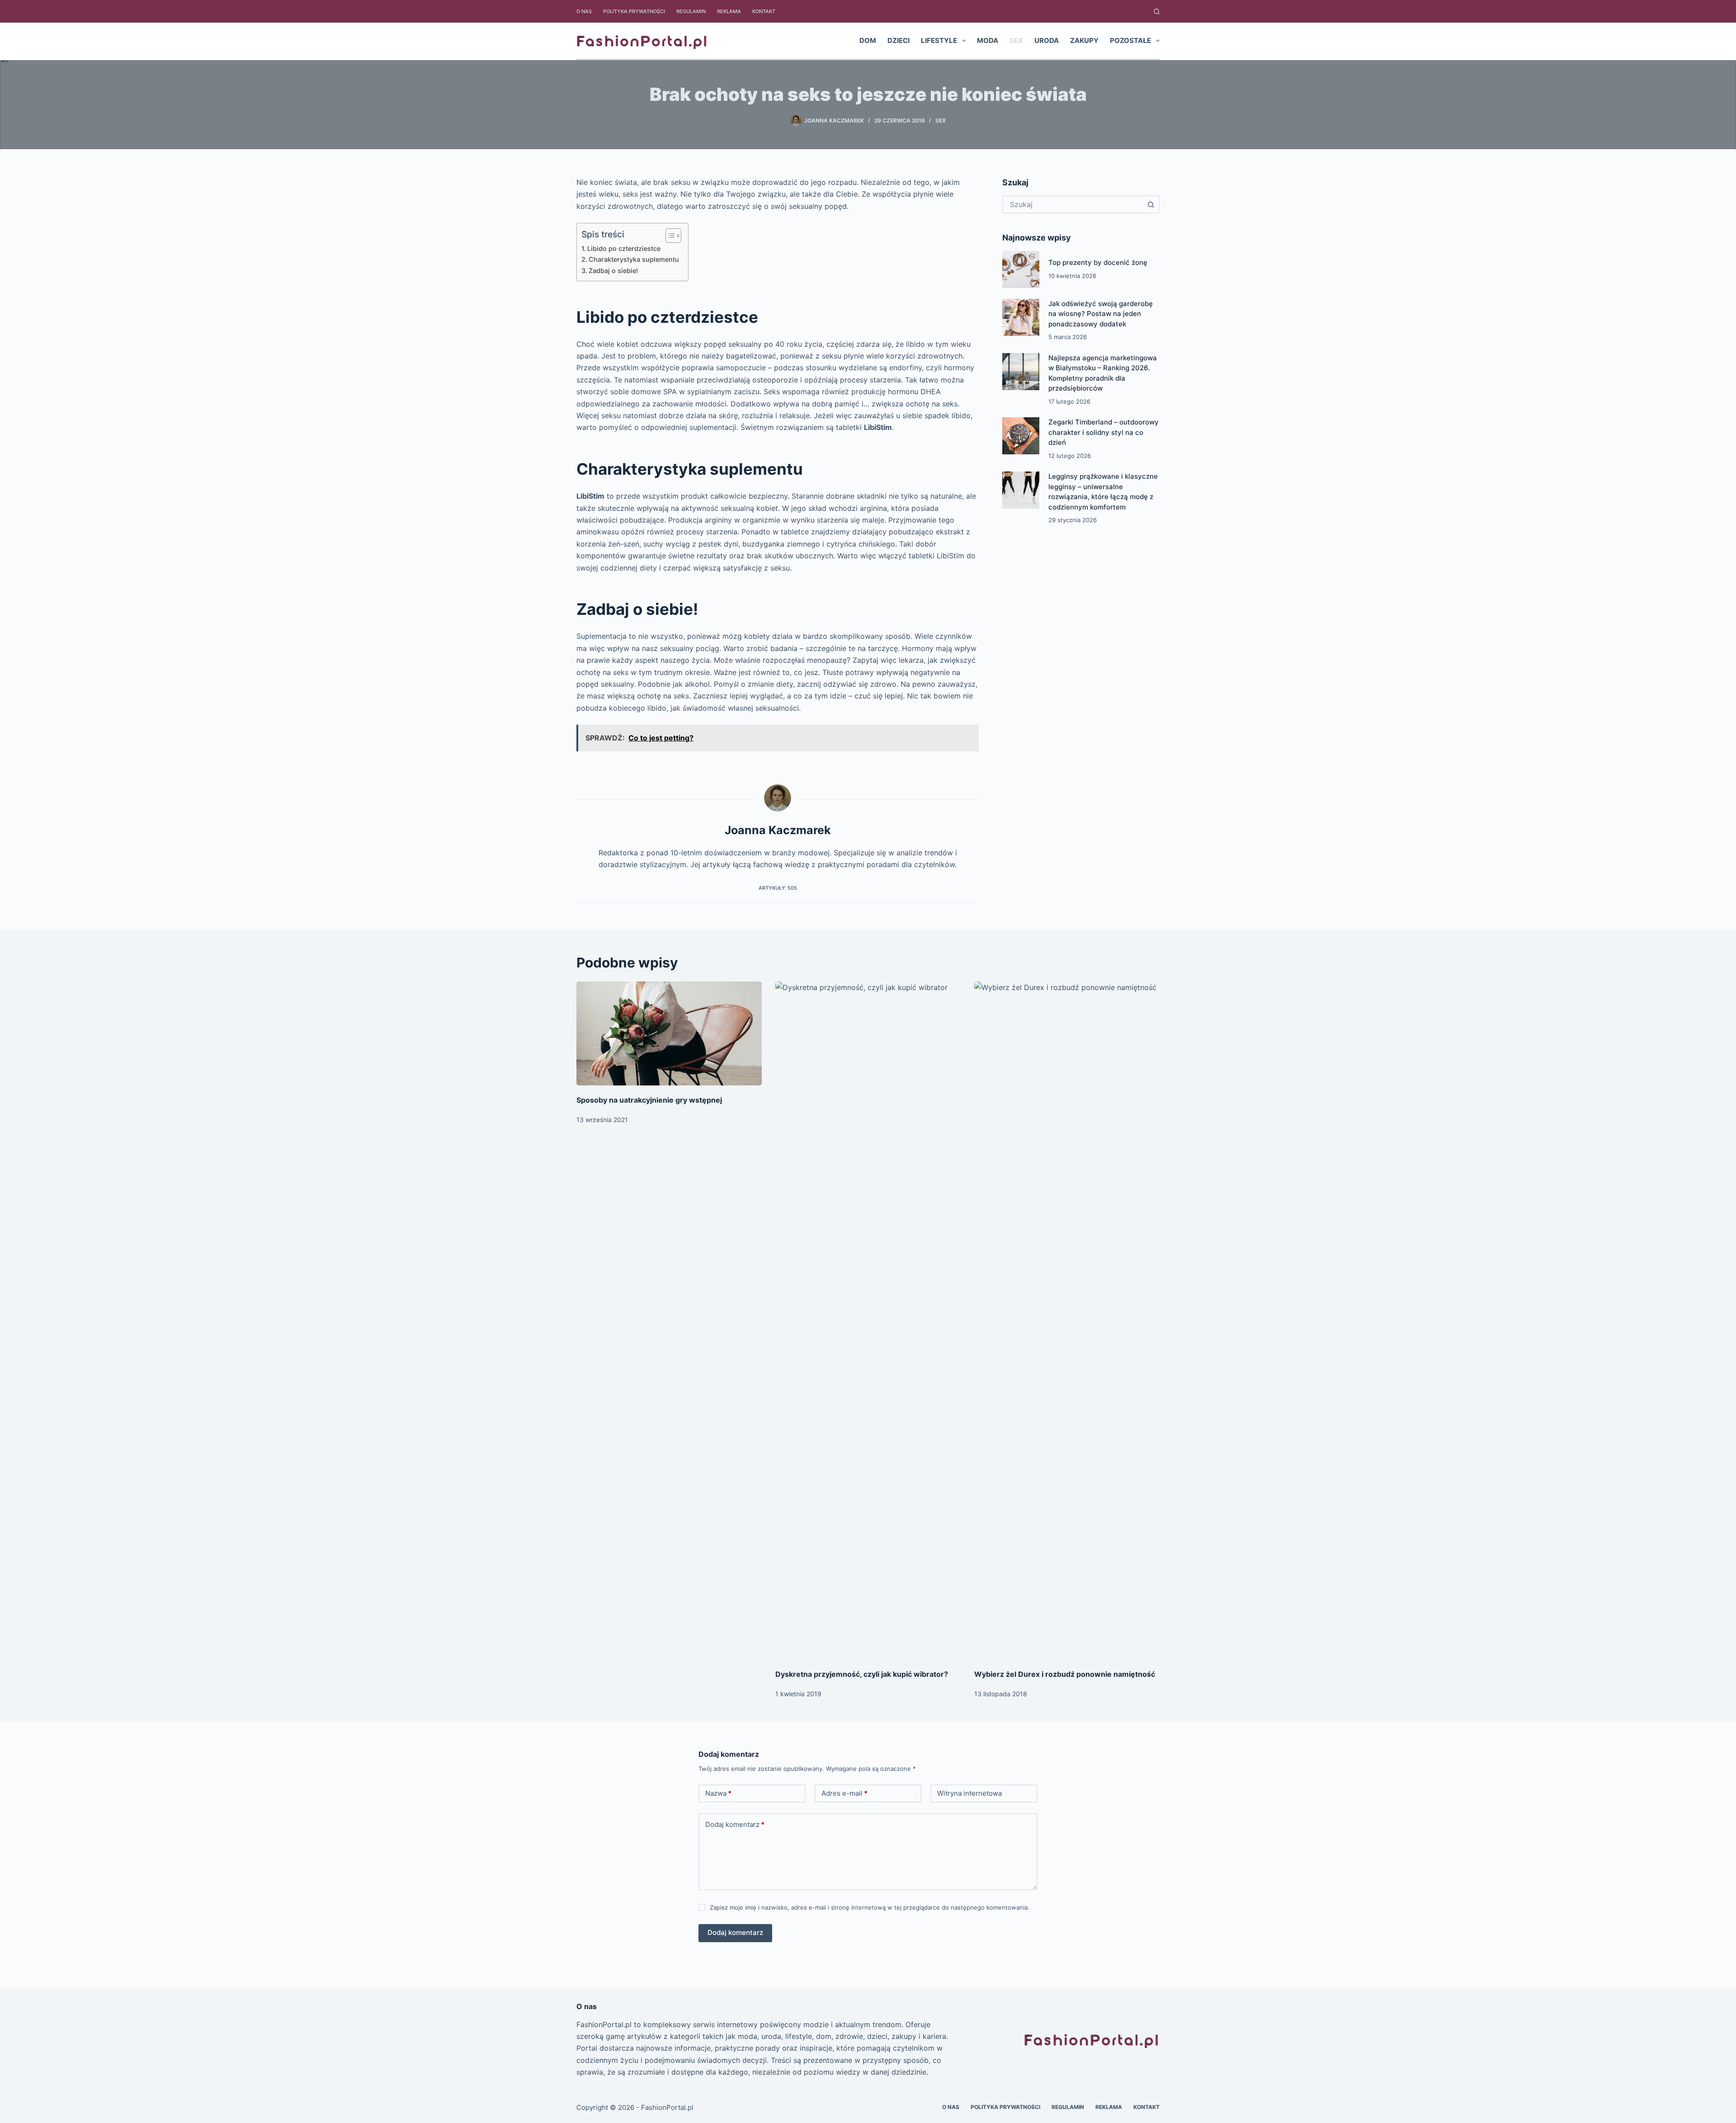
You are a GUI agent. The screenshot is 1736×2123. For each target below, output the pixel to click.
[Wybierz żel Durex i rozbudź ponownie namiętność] (1067, 1321)
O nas (584, 11)
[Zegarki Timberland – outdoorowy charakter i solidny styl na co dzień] (1021, 436)
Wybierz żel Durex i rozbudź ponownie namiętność (1065, 1674)
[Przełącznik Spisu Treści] (669, 236)
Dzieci (899, 40)
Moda (988, 40)
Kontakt (764, 11)
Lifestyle (939, 40)
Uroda (1047, 40)
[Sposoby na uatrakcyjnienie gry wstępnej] (669, 1034)
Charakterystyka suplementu (634, 259)
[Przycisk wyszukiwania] (1151, 204)
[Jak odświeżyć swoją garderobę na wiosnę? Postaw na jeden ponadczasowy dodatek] (1021, 317)
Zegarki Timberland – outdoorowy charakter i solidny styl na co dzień (1104, 432)
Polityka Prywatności (634, 11)
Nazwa (718, 1793)
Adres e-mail (844, 1793)
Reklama (729, 11)
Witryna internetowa (969, 1793)
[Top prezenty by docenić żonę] (1021, 269)
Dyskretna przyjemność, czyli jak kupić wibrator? (862, 1674)
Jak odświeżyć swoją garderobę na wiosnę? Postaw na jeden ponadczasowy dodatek (1101, 314)
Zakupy (1084, 40)
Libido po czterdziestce (624, 248)
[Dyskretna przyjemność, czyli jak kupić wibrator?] (868, 1321)
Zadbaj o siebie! (613, 271)
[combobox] (1073, 204)
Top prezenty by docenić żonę (1098, 262)
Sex (1016, 40)
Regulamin (691, 11)
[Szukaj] (1157, 12)
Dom (868, 40)
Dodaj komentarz (735, 1824)
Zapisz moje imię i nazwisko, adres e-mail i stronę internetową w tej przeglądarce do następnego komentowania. (870, 1907)
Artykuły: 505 (778, 888)
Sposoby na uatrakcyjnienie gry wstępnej (649, 1100)
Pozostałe (1130, 40)
